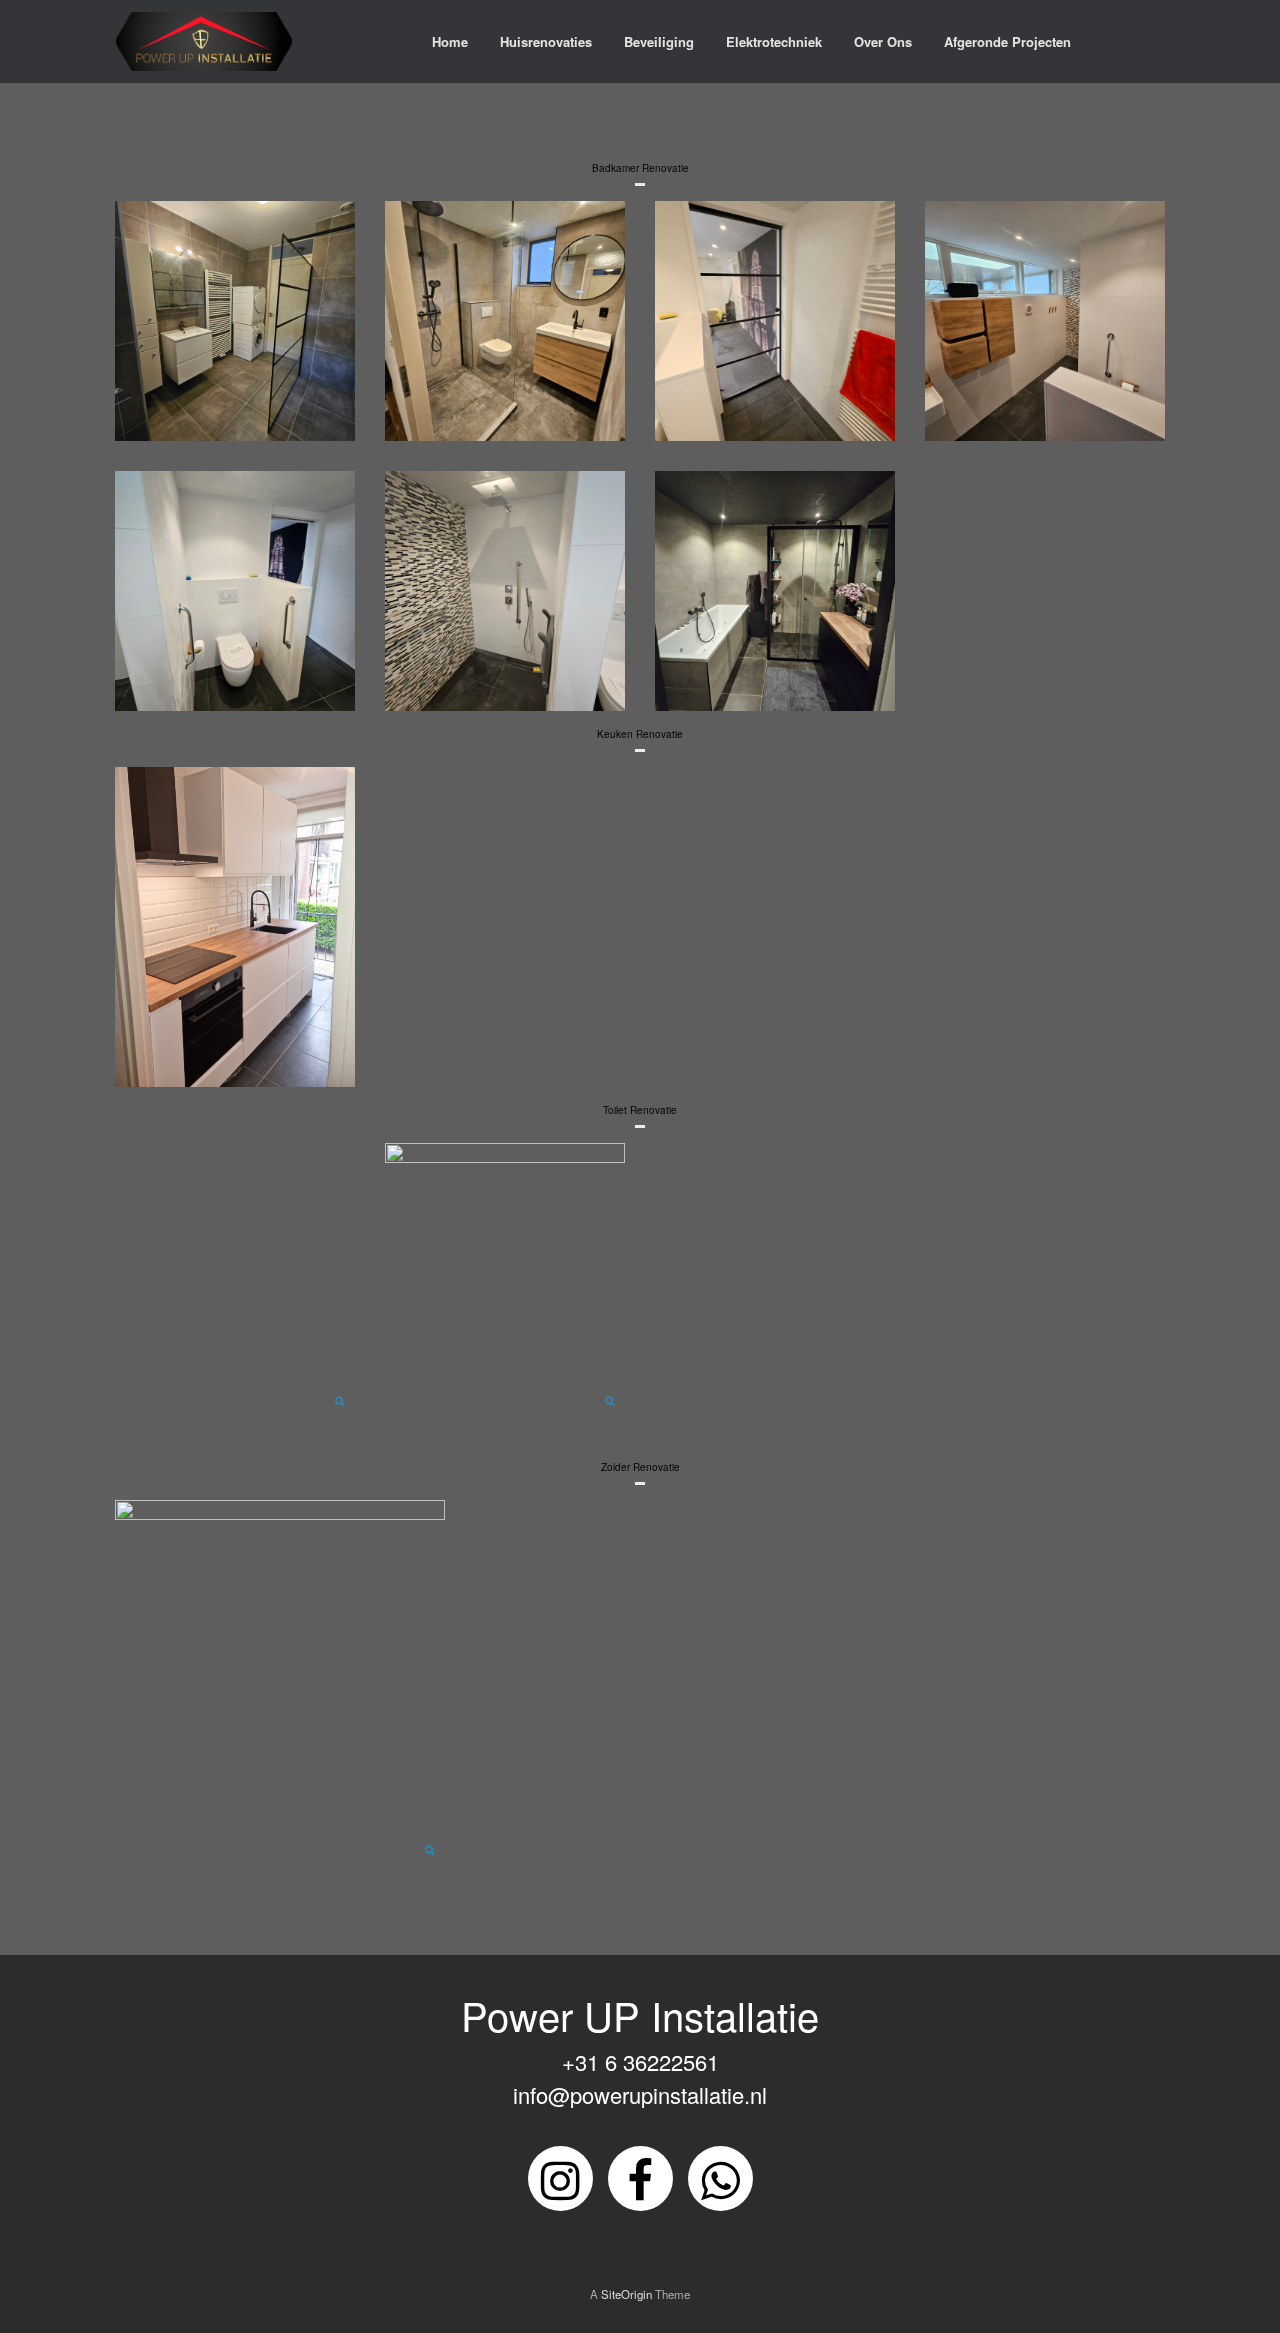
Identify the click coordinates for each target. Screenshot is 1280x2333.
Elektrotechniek (774, 41)
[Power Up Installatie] (204, 42)
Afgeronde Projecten (1007, 41)
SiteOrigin (626, 2294)
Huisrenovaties (546, 41)
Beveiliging (659, 41)
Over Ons (883, 41)
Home (450, 41)
